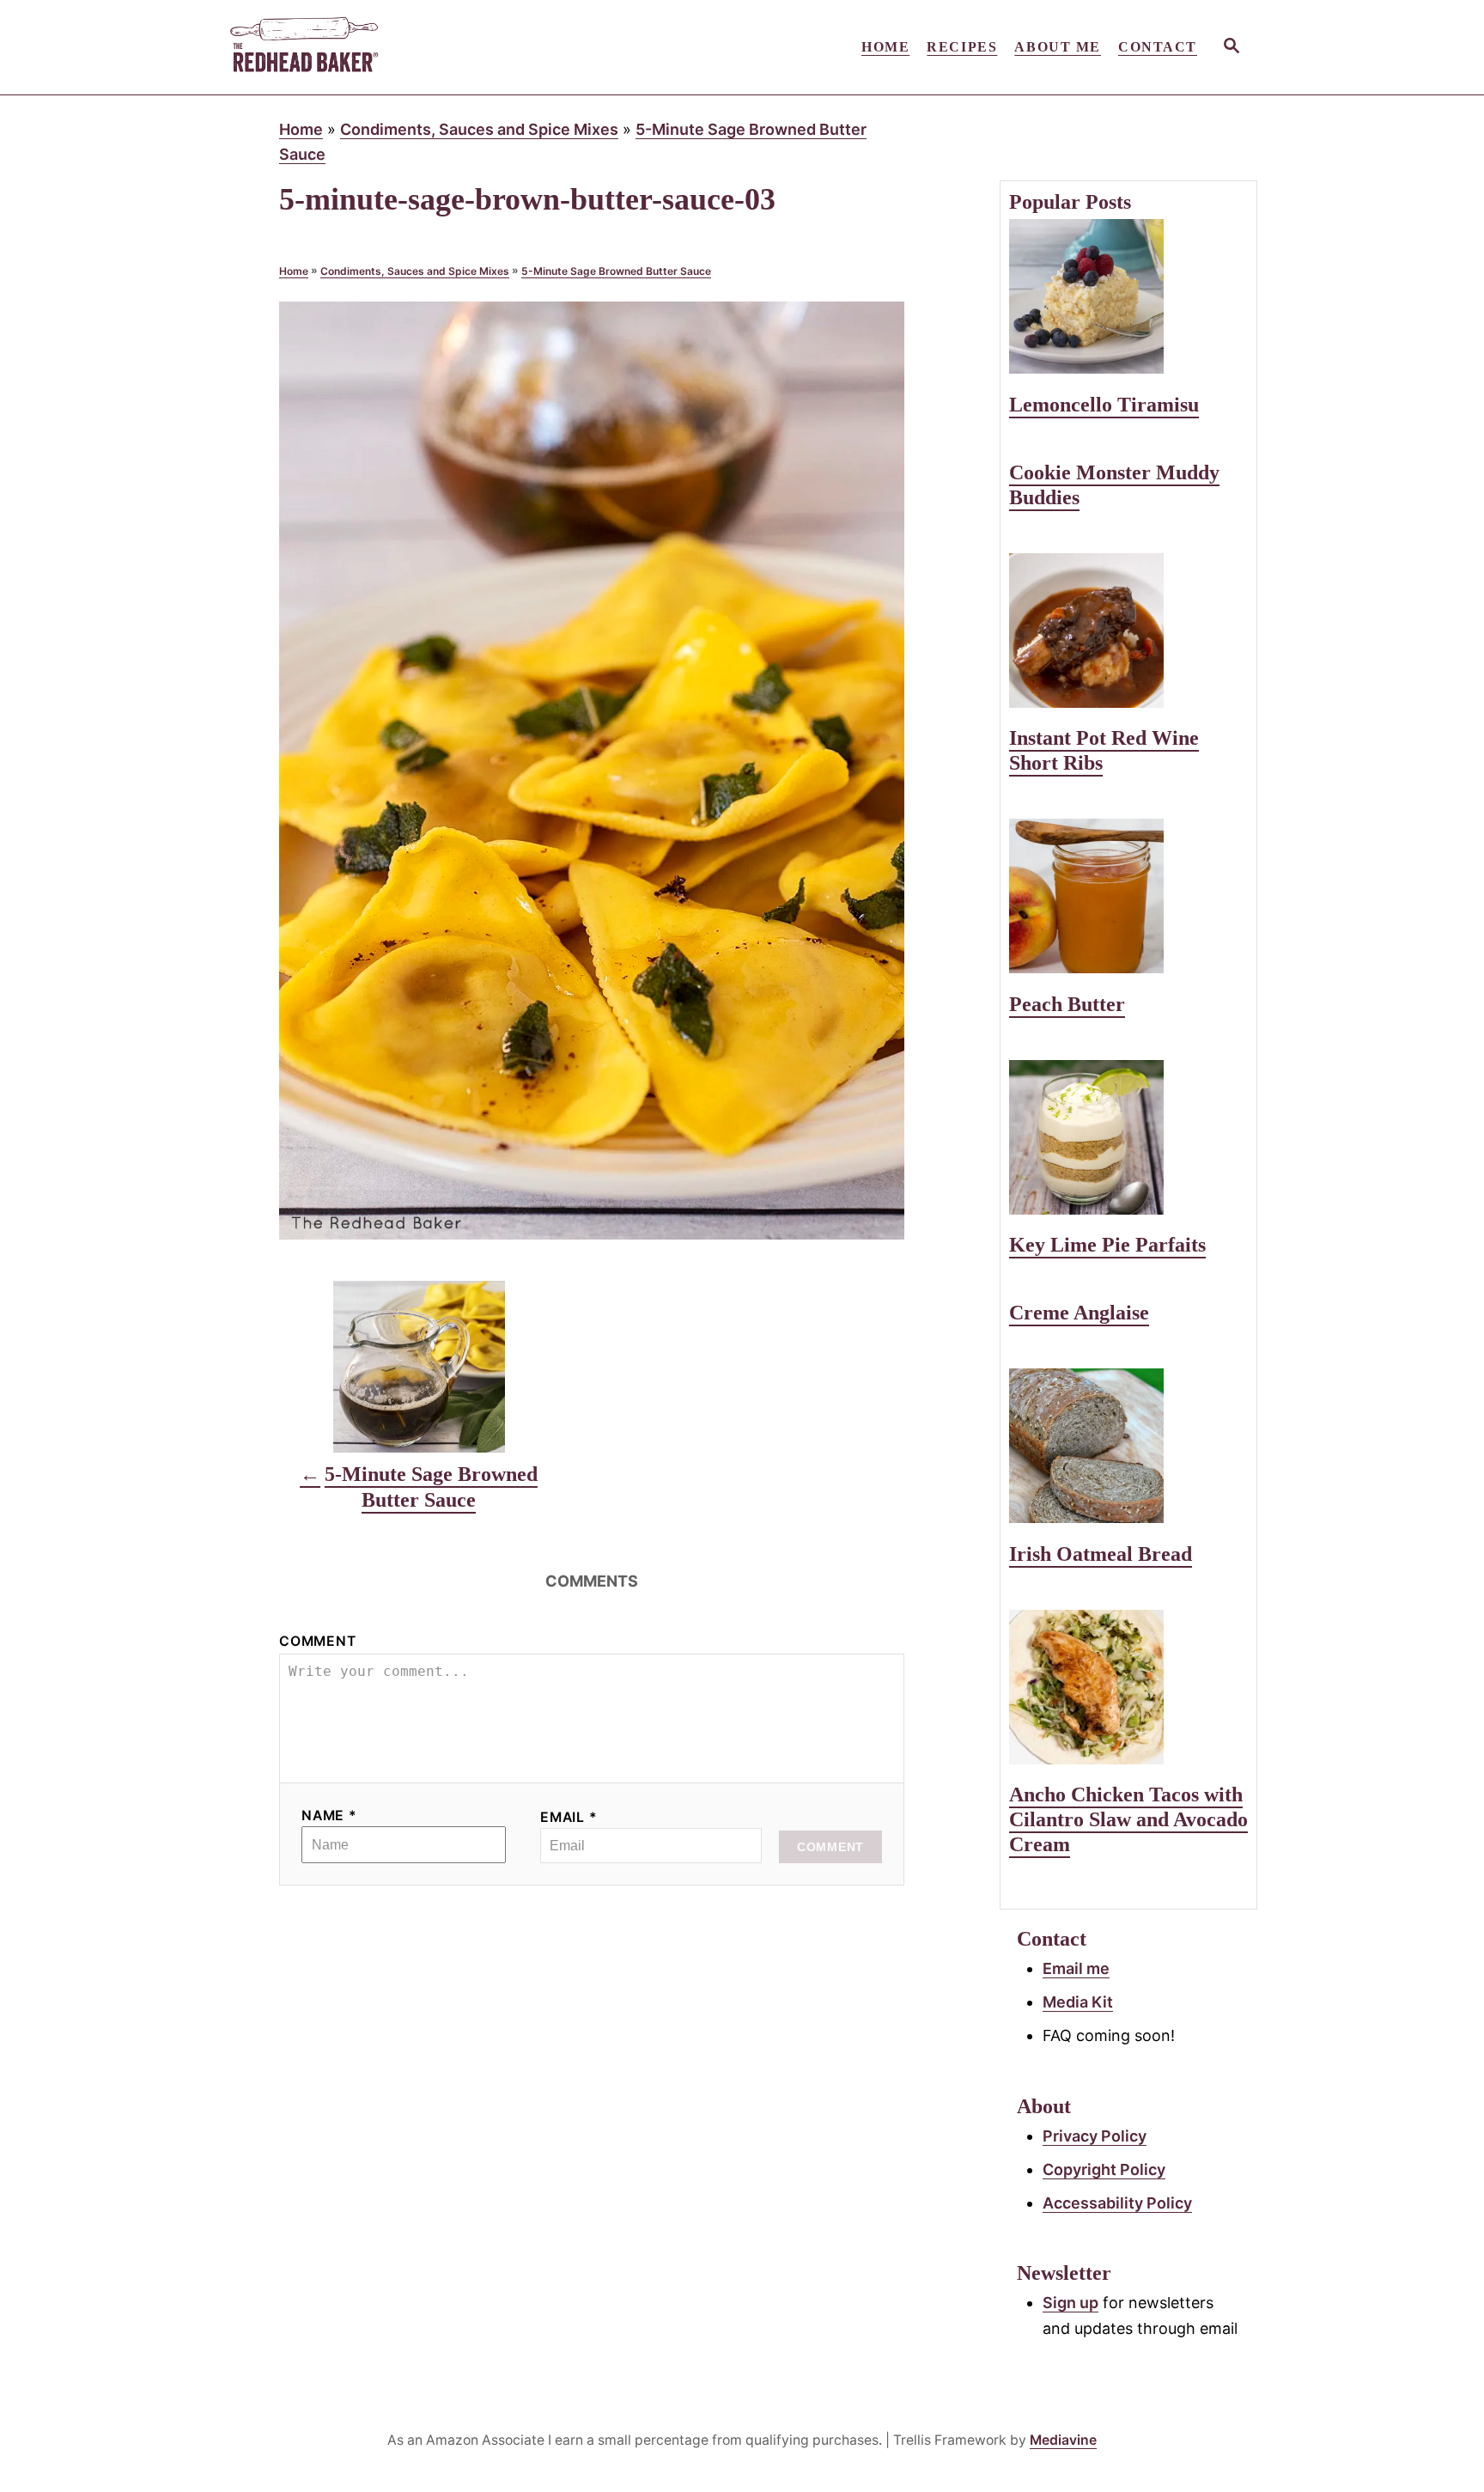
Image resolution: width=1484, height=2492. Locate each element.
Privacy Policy (1095, 2136)
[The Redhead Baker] (381, 47)
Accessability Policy (1117, 2203)
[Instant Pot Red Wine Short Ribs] (1128, 631)
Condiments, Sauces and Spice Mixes (479, 129)
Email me (1076, 1968)
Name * (329, 1816)
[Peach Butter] (1128, 896)
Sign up (1070, 2303)
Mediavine (1063, 2440)
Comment (318, 1641)
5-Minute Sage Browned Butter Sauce (616, 271)
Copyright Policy (1104, 2169)
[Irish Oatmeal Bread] (1128, 1446)
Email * (569, 1817)
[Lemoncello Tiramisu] (1128, 296)
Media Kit (1078, 2002)
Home (301, 129)
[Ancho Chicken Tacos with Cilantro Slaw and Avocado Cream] (1128, 1687)
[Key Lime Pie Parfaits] (1128, 1137)
